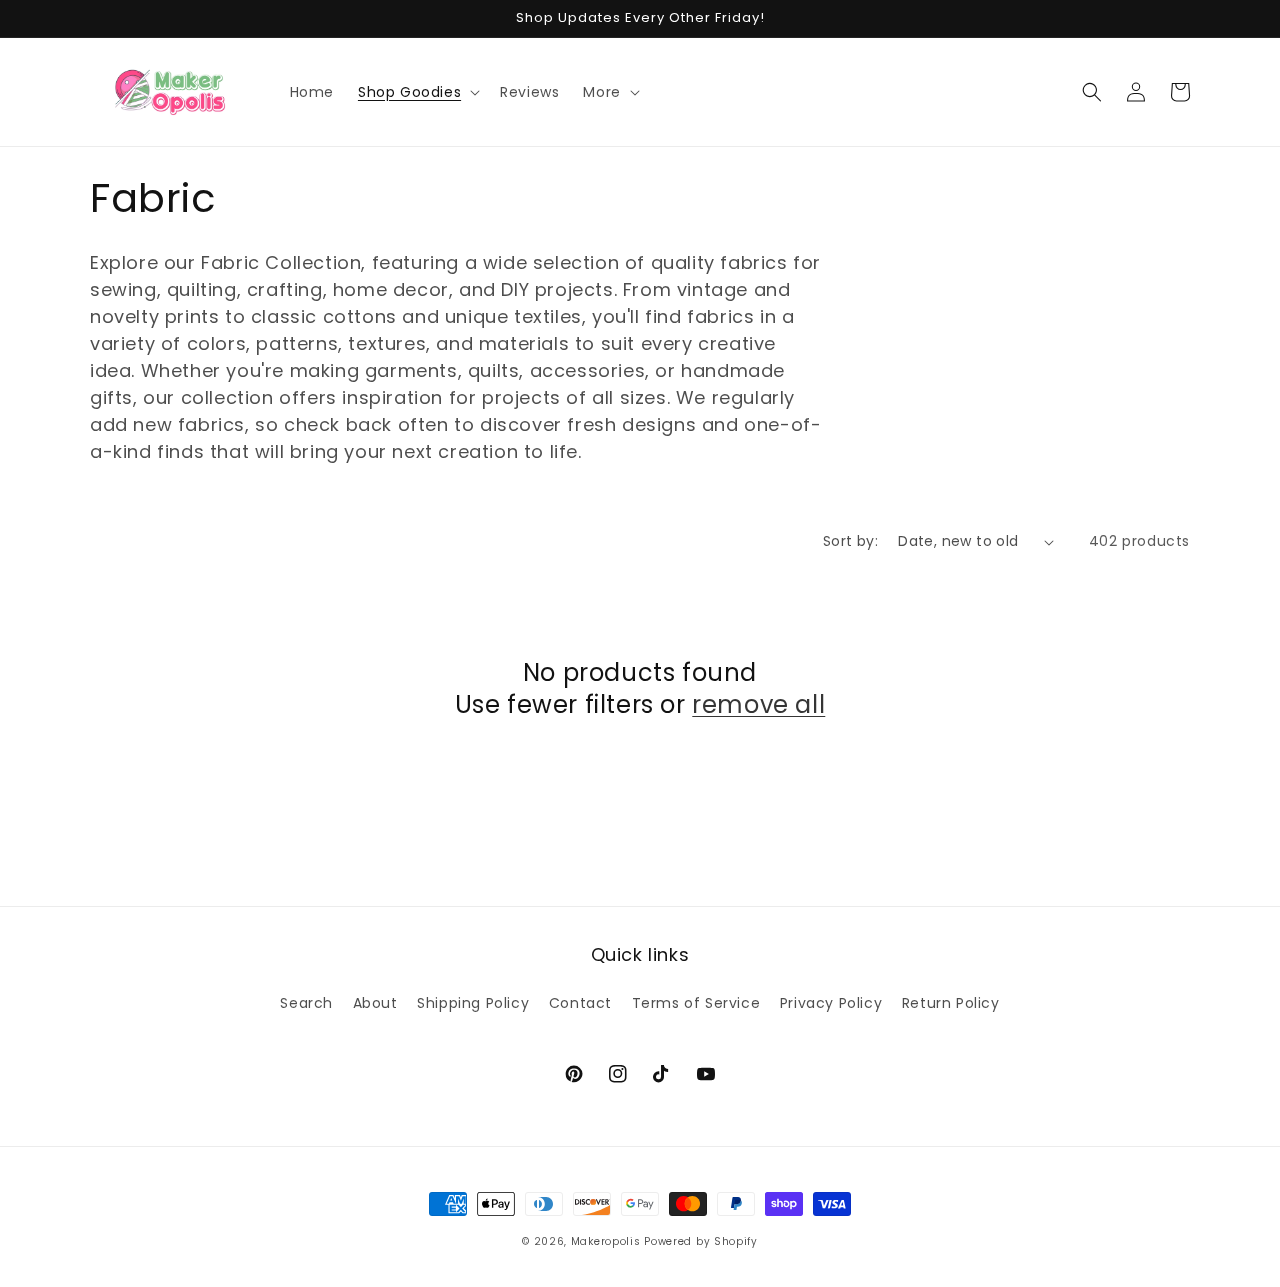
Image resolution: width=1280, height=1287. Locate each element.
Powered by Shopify (701, 1241)
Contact (580, 1003)
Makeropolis (606, 1241)
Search (306, 1003)
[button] (417, 92)
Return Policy (951, 1003)
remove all (758, 704)
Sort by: (850, 541)
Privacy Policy (831, 1003)
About (375, 1003)
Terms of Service (696, 1003)
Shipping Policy (473, 1003)
